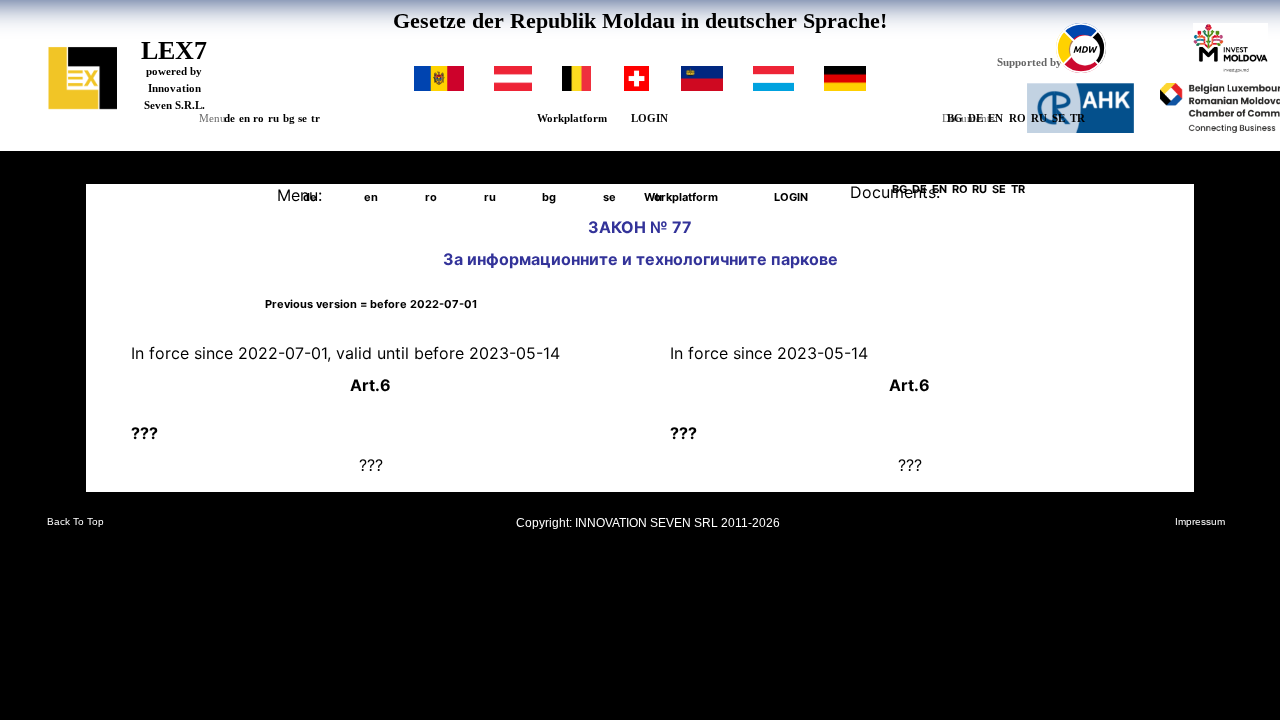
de (229, 118)
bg (289, 118)
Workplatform (572, 118)
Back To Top (75, 522)
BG (955, 118)
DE (975, 118)
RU (1039, 118)
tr (315, 118)
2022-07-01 (371, 305)
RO (1017, 118)
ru (273, 118)
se (302, 118)
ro (258, 118)
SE (1058, 118)
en (244, 118)
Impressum (1200, 522)
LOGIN (649, 118)
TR (1077, 118)
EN (995, 118)
